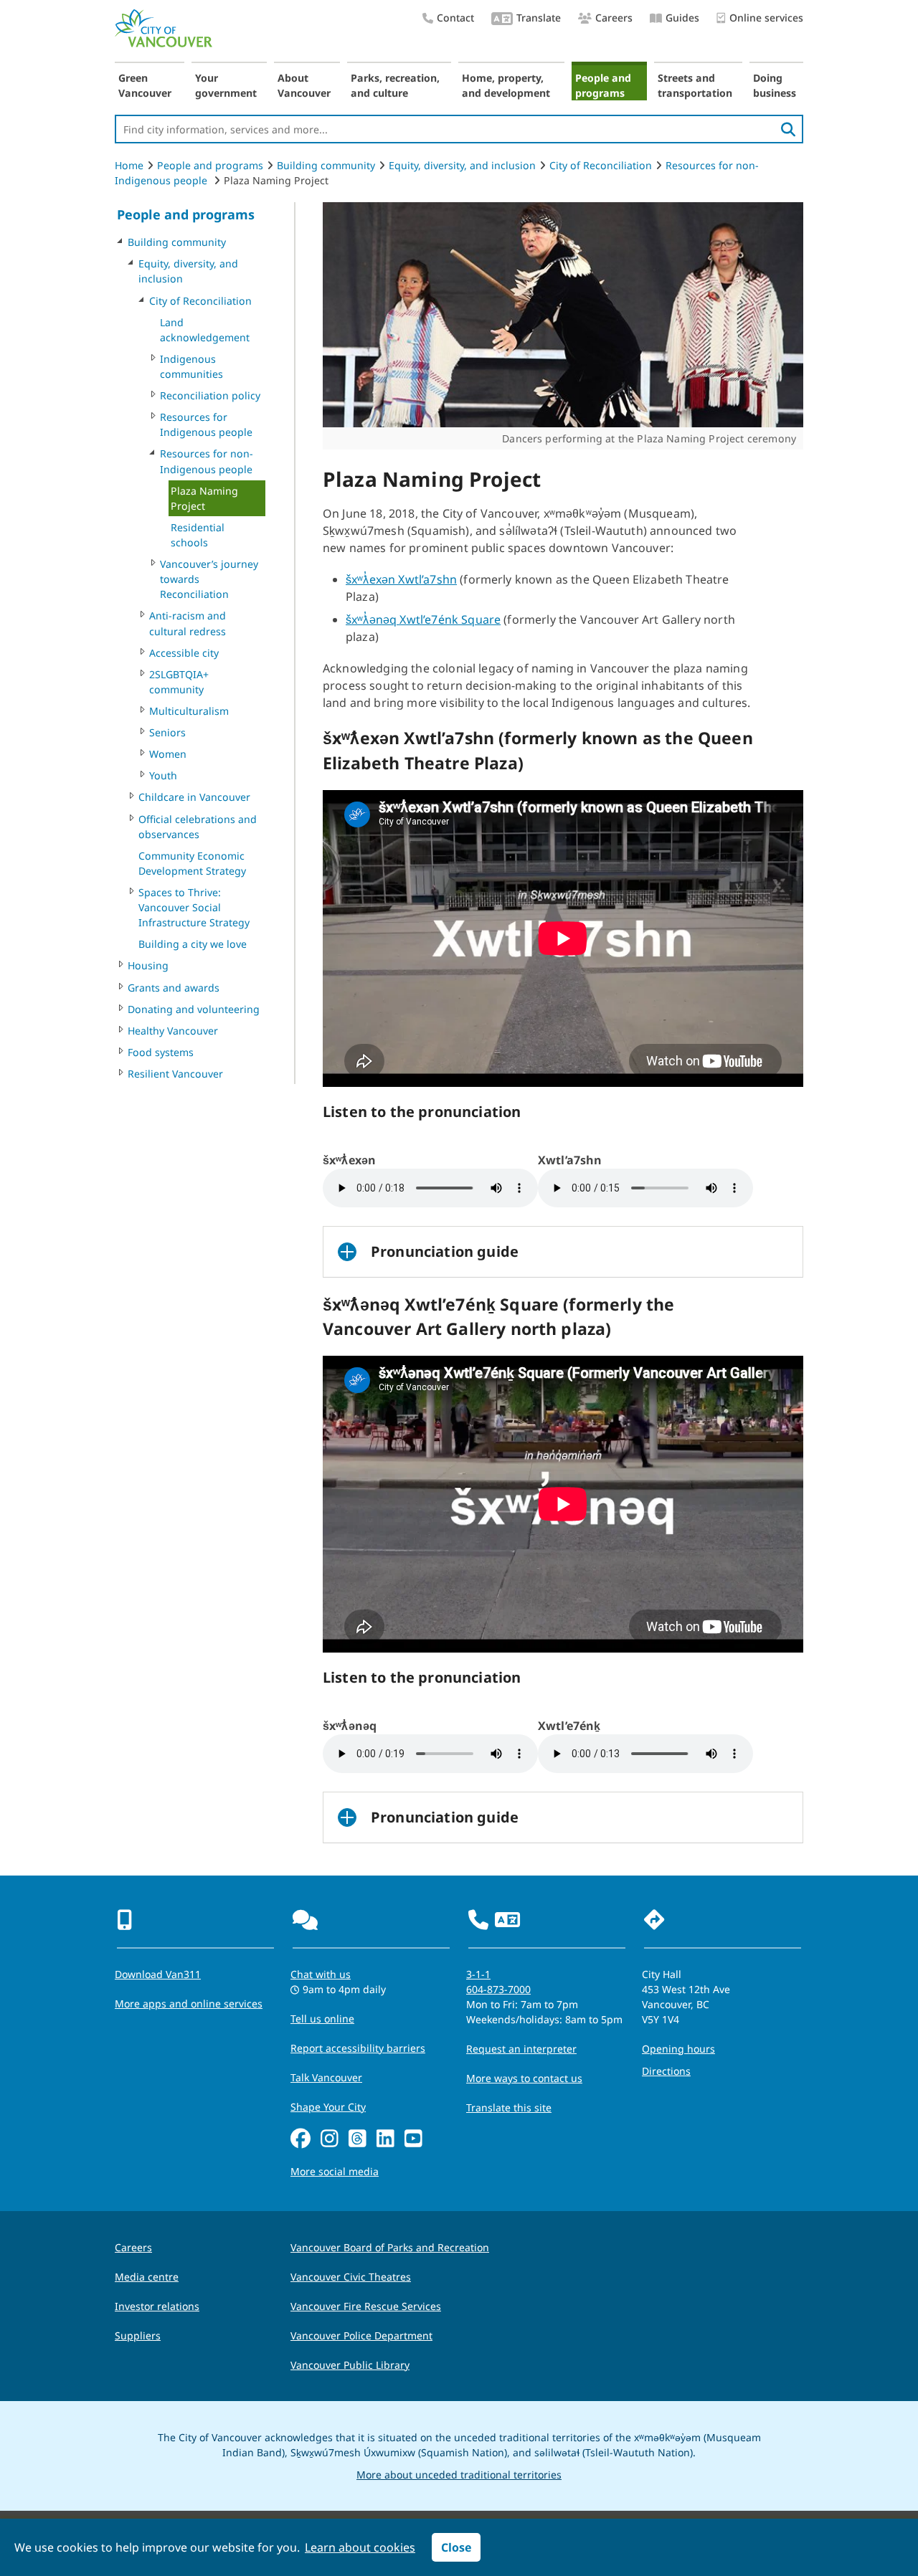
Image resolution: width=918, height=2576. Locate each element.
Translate (539, 18)
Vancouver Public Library (350, 2365)
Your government (226, 85)
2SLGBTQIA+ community (179, 682)
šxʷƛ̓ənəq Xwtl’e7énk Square (423, 619)
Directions (666, 2071)
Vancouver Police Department (361, 2335)
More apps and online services (189, 2004)
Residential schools (198, 535)
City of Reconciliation (601, 165)
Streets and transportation (695, 85)
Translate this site (509, 2107)
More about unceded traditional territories (459, 2475)
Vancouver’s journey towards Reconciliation (209, 579)
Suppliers (138, 2335)
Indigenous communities (191, 366)
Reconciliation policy (210, 395)
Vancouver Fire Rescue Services (366, 2306)
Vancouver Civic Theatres (351, 2277)
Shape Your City (328, 2107)
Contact (455, 18)
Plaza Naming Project (204, 498)
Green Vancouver (145, 85)
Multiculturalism (189, 711)
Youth (163, 775)
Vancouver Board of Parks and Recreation (390, 2247)
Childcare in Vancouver (194, 797)
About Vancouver (304, 85)
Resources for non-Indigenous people (207, 461)
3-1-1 (478, 1974)
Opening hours (678, 2049)
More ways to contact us (524, 2078)
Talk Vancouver (326, 2077)
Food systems (161, 1052)
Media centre (147, 2277)
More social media (335, 2171)
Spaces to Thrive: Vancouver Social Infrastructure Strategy (194, 907)
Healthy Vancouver (173, 1031)
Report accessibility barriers (358, 2048)
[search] (788, 129)
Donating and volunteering (194, 1009)
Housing (148, 965)
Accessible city (184, 653)
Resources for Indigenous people (206, 424)
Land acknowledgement (205, 330)
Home (129, 165)
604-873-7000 (498, 1989)
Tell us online (322, 2019)
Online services (766, 18)
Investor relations (157, 2306)
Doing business (775, 85)
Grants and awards (174, 988)
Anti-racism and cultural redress (188, 623)
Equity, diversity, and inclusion (462, 165)
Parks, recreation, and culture (395, 85)
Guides (682, 18)
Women (168, 754)
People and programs (603, 85)
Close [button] (456, 2547)
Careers (614, 18)
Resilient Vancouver (175, 1074)
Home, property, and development (506, 85)
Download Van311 (158, 1974)
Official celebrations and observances (198, 827)
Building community (326, 165)
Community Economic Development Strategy (192, 863)
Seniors (167, 732)
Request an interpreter (521, 2049)
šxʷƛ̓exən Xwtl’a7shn (401, 579)
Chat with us (321, 1974)
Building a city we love (193, 944)
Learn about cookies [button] (360, 2547)
